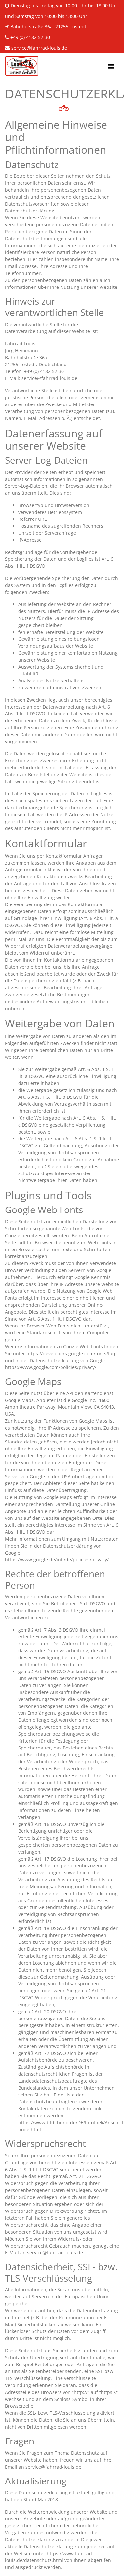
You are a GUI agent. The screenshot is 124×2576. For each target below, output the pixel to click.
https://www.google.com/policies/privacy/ (51, 1367)
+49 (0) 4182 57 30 (30, 37)
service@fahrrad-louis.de (39, 48)
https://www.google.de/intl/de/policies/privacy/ (57, 1560)
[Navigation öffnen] (111, 67)
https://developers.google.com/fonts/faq (71, 1353)
